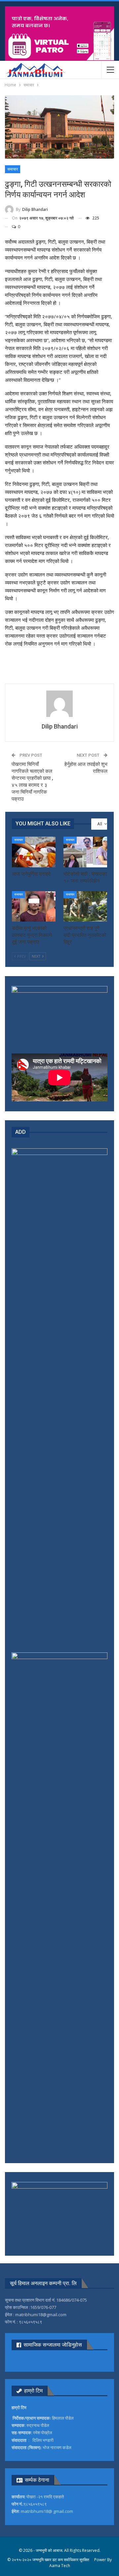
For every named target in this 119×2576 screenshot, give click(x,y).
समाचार (13, 169)
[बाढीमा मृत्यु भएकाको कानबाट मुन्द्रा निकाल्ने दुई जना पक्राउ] (34, 906)
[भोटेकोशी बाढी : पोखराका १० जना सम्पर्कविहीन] (85, 852)
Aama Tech (60, 2566)
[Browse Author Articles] (59, 704)
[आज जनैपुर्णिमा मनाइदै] (34, 852)
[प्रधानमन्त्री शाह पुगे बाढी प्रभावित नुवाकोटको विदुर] (85, 906)
